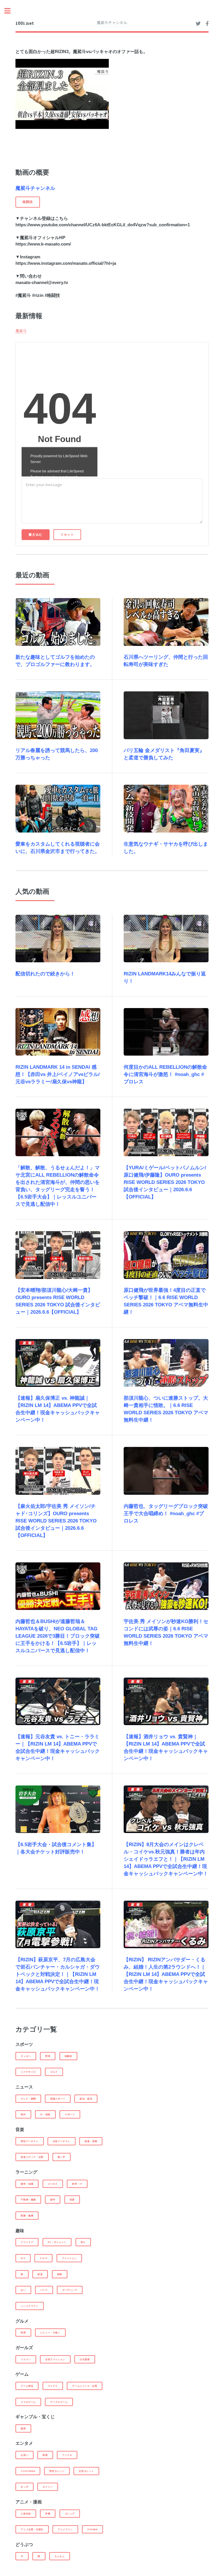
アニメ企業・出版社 (32, 2529)
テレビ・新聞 (28, 2099)
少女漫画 (85, 2359)
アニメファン (65, 2529)
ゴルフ (54, 2072)
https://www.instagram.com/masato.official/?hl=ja (66, 263)
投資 (72, 2200)
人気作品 (26, 2514)
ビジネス (53, 2184)
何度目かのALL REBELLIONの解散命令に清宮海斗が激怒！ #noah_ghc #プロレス (165, 1074)
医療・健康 (27, 2216)
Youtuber (28, 2471)
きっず (24, 2487)
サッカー (26, 2056)
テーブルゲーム (59, 2402)
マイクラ (53, 2386)
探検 (60, 2274)
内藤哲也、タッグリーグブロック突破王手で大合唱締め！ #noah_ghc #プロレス (166, 1514)
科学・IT (77, 2184)
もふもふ (60, 2556)
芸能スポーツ (58, 2099)
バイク (44, 2290)
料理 (23, 2333)
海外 (23, 2114)
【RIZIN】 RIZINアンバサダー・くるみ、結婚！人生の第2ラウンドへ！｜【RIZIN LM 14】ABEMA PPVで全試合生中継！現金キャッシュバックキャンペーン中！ (166, 1974)
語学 (53, 2200)
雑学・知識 (27, 2184)
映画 (45, 2455)
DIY (23, 2258)
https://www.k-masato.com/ (43, 244)
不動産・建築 (28, 2200)
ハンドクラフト (29, 2306)
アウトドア (27, 2242)
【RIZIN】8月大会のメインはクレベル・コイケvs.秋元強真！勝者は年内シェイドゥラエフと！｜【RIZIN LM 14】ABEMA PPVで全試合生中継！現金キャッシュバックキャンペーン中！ (166, 1859)
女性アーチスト (62, 2141)
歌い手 (62, 2157)
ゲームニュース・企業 (85, 2386)
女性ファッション (55, 2359)
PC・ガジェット (57, 2242)
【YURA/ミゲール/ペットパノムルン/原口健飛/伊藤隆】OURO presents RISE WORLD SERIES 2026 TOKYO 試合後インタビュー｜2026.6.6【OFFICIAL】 (165, 1182)
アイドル (67, 2455)
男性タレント (57, 2471)
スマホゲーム (28, 2402)
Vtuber (92, 2529)
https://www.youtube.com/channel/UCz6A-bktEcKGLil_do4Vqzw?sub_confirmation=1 (103, 225)
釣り (83, 2242)
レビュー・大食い (50, 2333)
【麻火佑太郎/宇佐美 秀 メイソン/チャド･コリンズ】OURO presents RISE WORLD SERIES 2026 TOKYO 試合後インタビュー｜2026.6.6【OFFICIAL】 (56, 1521)
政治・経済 (86, 2099)
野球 (48, 2056)
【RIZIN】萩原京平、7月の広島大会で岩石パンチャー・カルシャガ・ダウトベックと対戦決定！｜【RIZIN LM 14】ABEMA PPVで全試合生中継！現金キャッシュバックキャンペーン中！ (58, 1974)
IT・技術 (45, 2114)
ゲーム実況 (27, 2386)
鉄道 (40, 2274)
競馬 (23, 2428)
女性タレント (86, 2471)
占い (23, 2290)
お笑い (24, 2455)
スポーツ (70, 2114)
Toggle (10, 11)
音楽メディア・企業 (32, 2157)
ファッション (69, 2258)
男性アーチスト (29, 2141)
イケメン (26, 2359)
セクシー (48, 2487)
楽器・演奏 (91, 2141)
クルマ (43, 2258)
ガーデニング (70, 2290)
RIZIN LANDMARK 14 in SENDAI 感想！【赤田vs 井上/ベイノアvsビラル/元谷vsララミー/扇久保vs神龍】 (58, 1074)
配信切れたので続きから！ (45, 974)
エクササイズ (28, 2072)
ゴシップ (70, 2514)
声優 (48, 2514)
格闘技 (69, 2056)
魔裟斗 (21, 331)
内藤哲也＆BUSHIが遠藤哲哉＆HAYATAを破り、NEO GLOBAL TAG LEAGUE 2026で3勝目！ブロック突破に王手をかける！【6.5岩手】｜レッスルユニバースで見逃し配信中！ (58, 1636)
